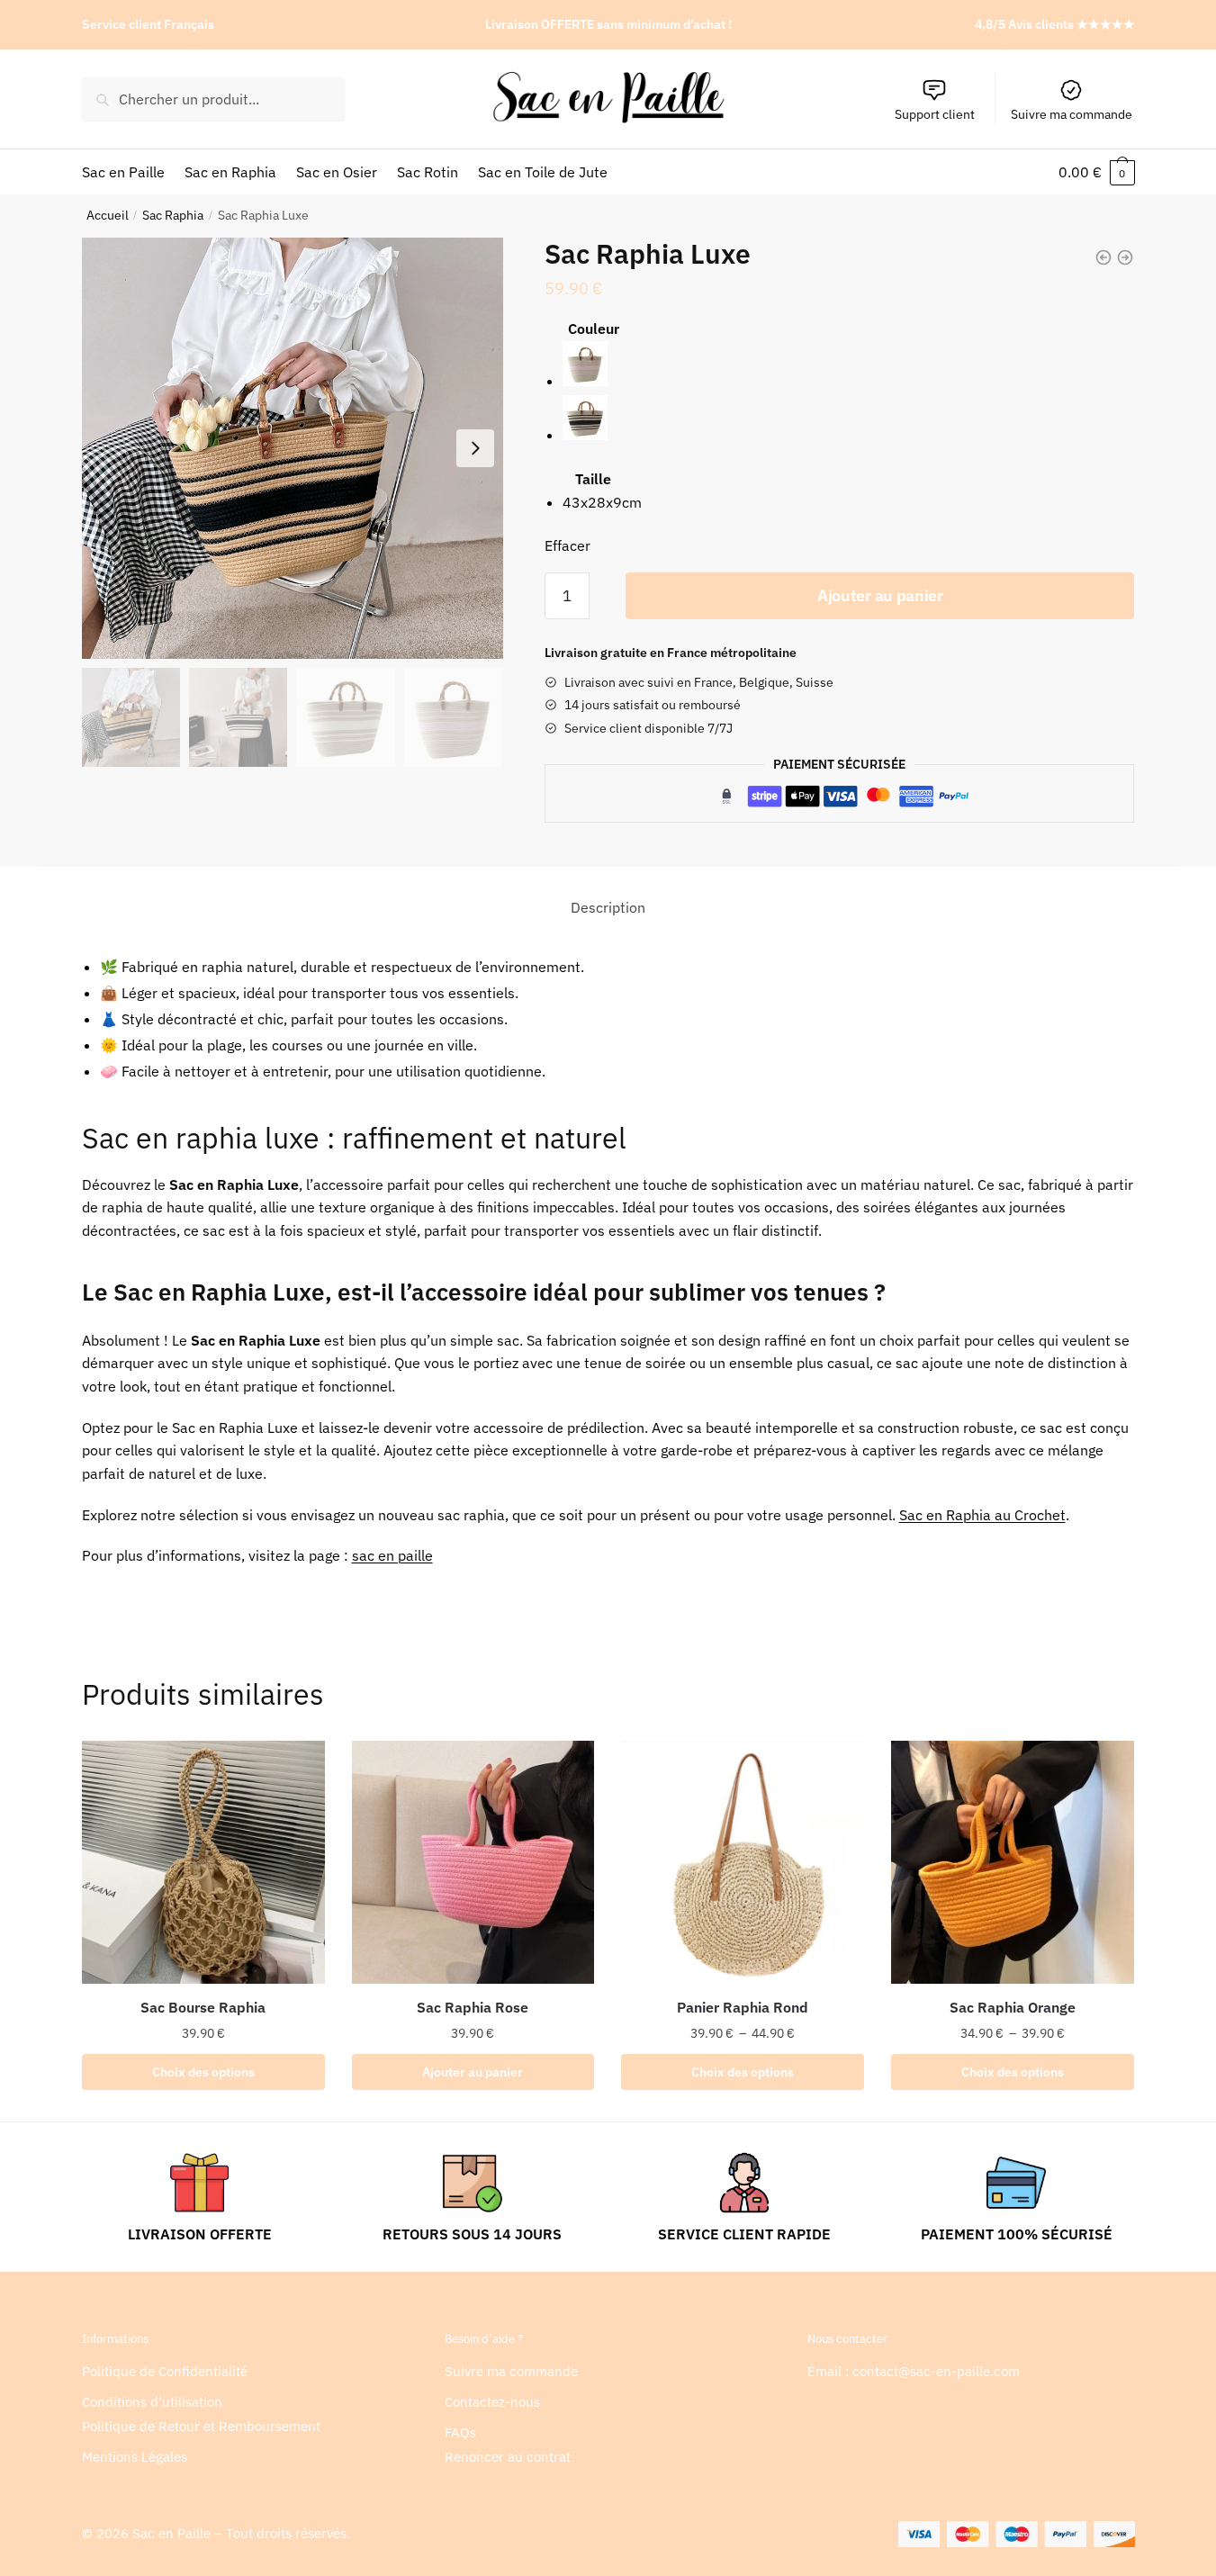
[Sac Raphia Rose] (473, 1862)
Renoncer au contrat (508, 2457)
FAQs (460, 2432)
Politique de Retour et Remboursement (201, 2426)
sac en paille (392, 1555)
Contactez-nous (492, 2402)
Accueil (108, 215)
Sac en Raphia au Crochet (982, 1515)
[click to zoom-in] (293, 448)
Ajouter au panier (880, 595)
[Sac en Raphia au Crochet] (1103, 257)
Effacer (567, 545)
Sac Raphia (173, 215)
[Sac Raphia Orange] (1013, 1862)
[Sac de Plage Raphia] (1125, 257)
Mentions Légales (135, 2457)
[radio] (602, 367)
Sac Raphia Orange (1013, 2007)
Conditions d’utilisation (152, 2402)
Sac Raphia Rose (473, 2007)
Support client (935, 114)
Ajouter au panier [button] (473, 2072)
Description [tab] (608, 907)
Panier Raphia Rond (743, 2007)
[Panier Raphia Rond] (743, 1862)
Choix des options (203, 2072)
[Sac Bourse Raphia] (203, 1862)
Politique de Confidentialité (165, 2371)
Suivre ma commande (1072, 114)
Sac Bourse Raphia (203, 2007)
